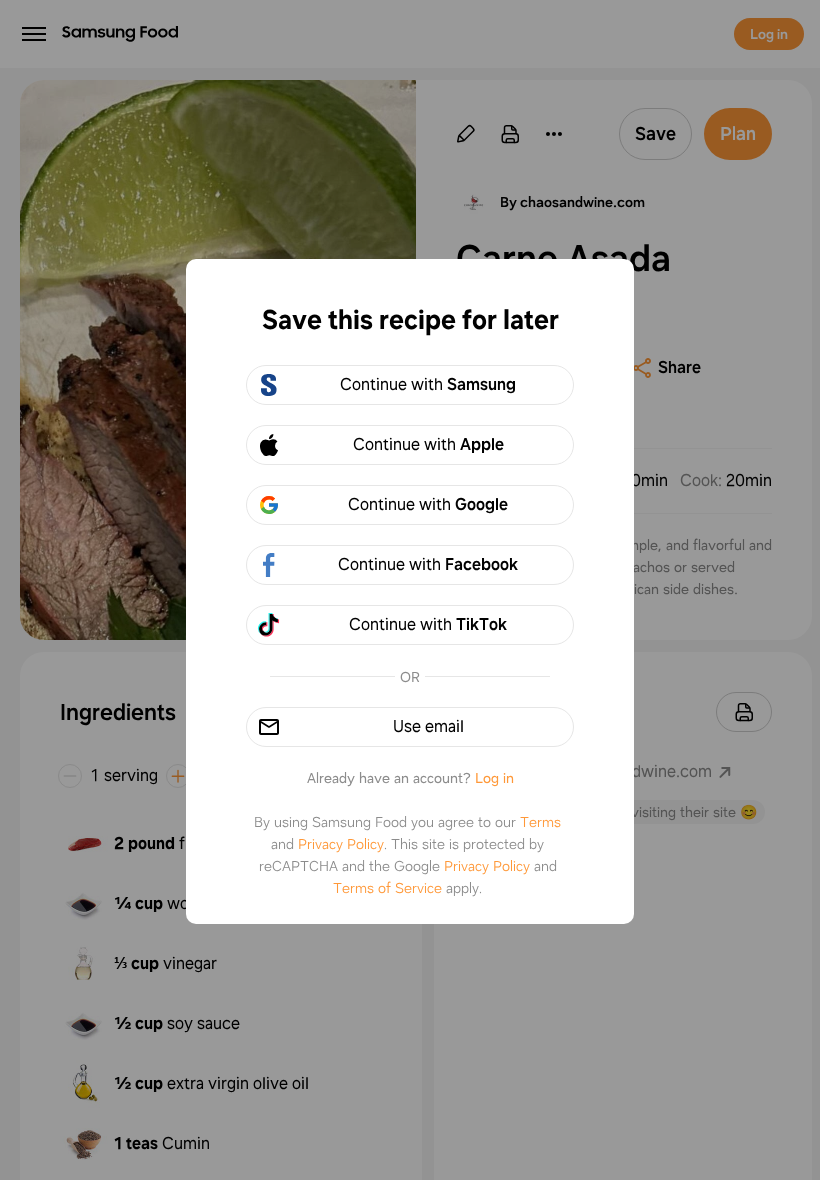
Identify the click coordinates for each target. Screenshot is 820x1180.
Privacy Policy (341, 844)
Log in (494, 778)
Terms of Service (387, 888)
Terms (540, 822)
